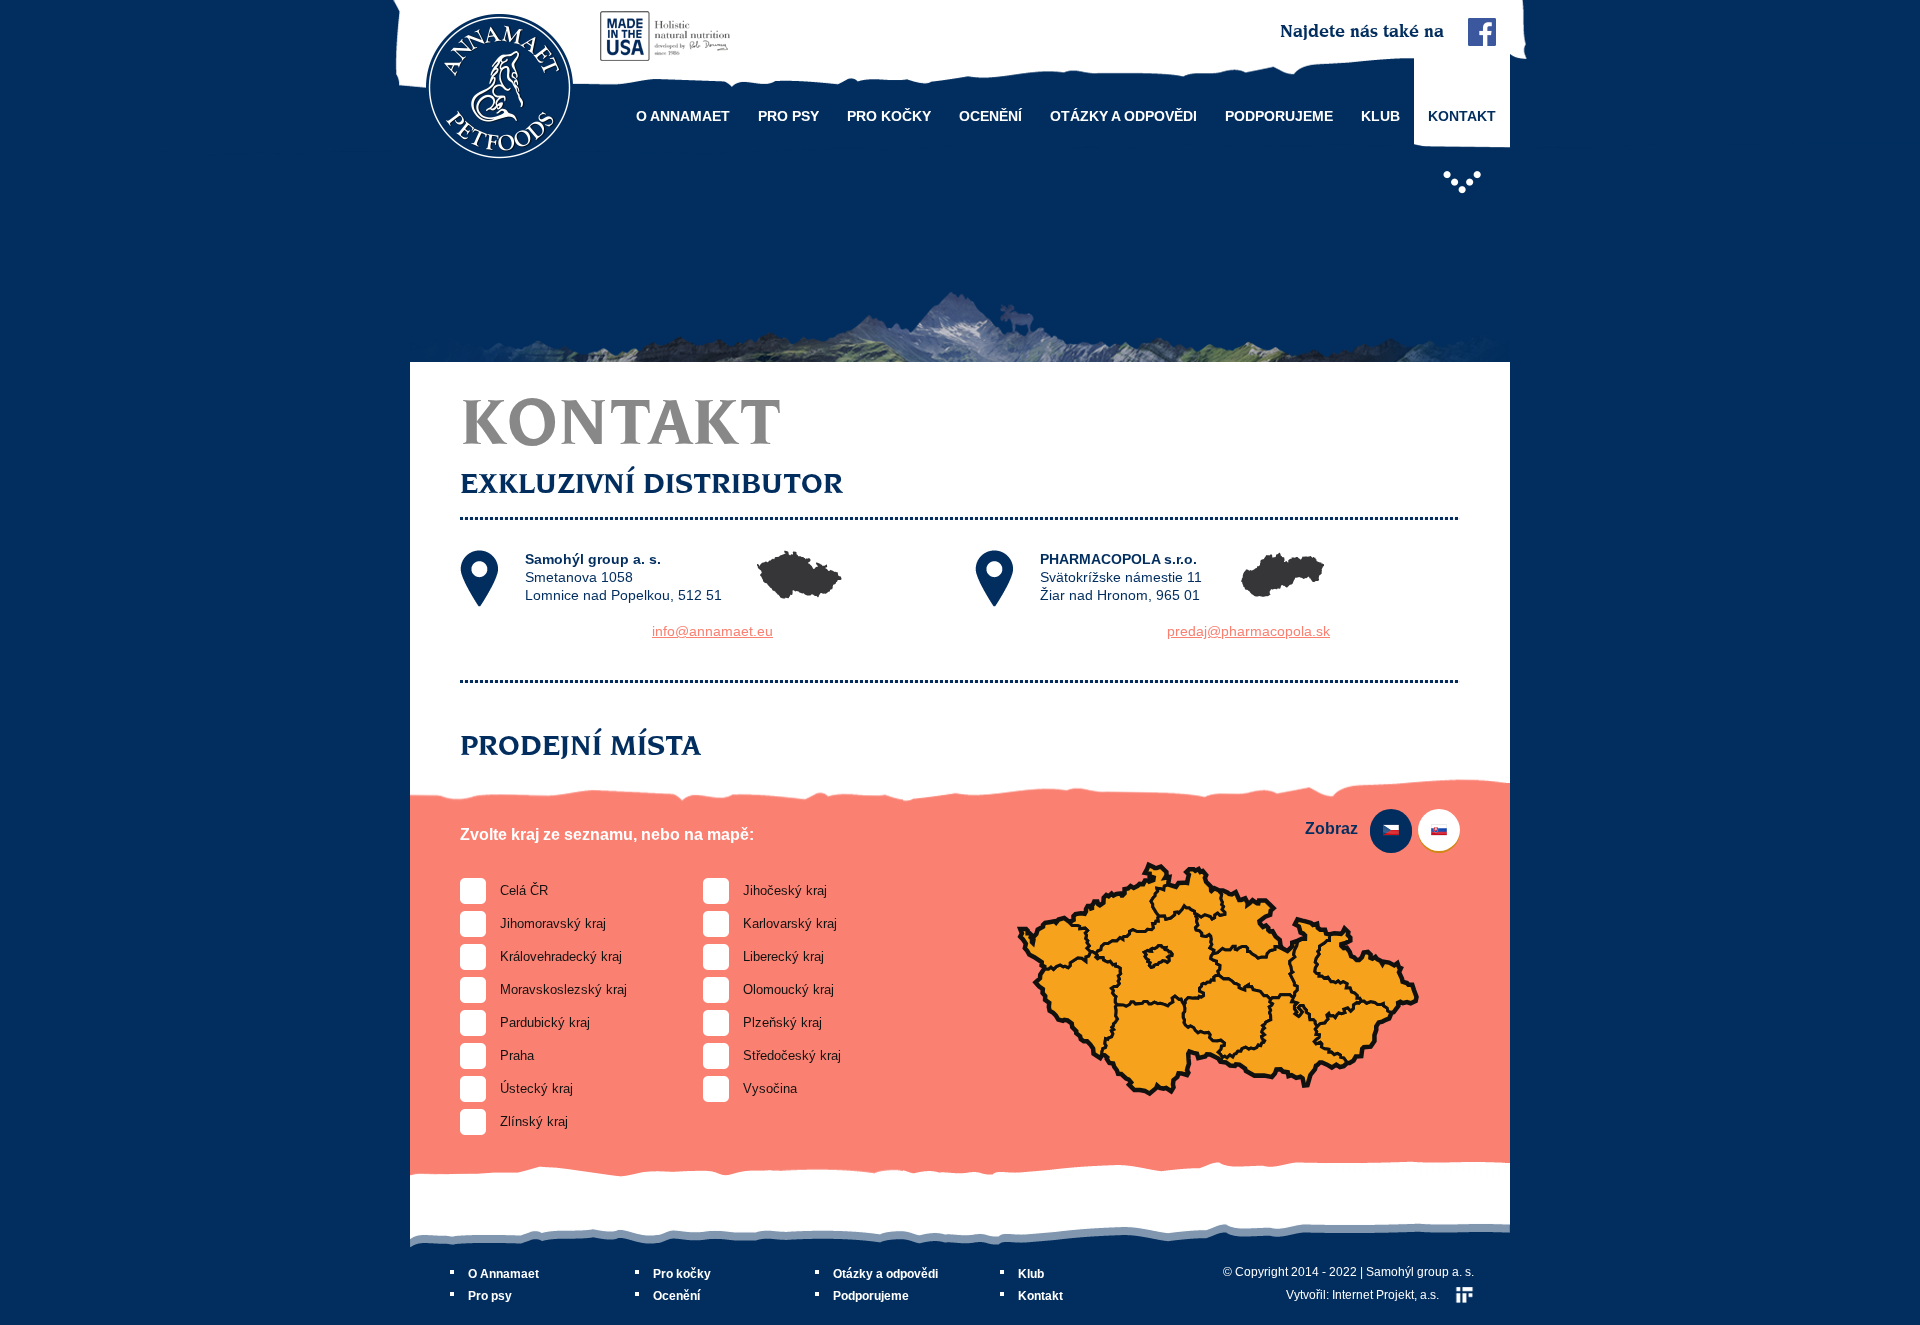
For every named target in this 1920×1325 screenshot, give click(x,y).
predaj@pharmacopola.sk (1248, 631)
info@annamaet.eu (712, 631)
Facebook (1482, 32)
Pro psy (788, 116)
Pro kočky (889, 116)
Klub (1380, 116)
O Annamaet (683, 116)
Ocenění (990, 116)
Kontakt (1462, 116)
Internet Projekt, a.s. (1385, 1295)
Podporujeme (1279, 116)
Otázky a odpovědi (1123, 116)
